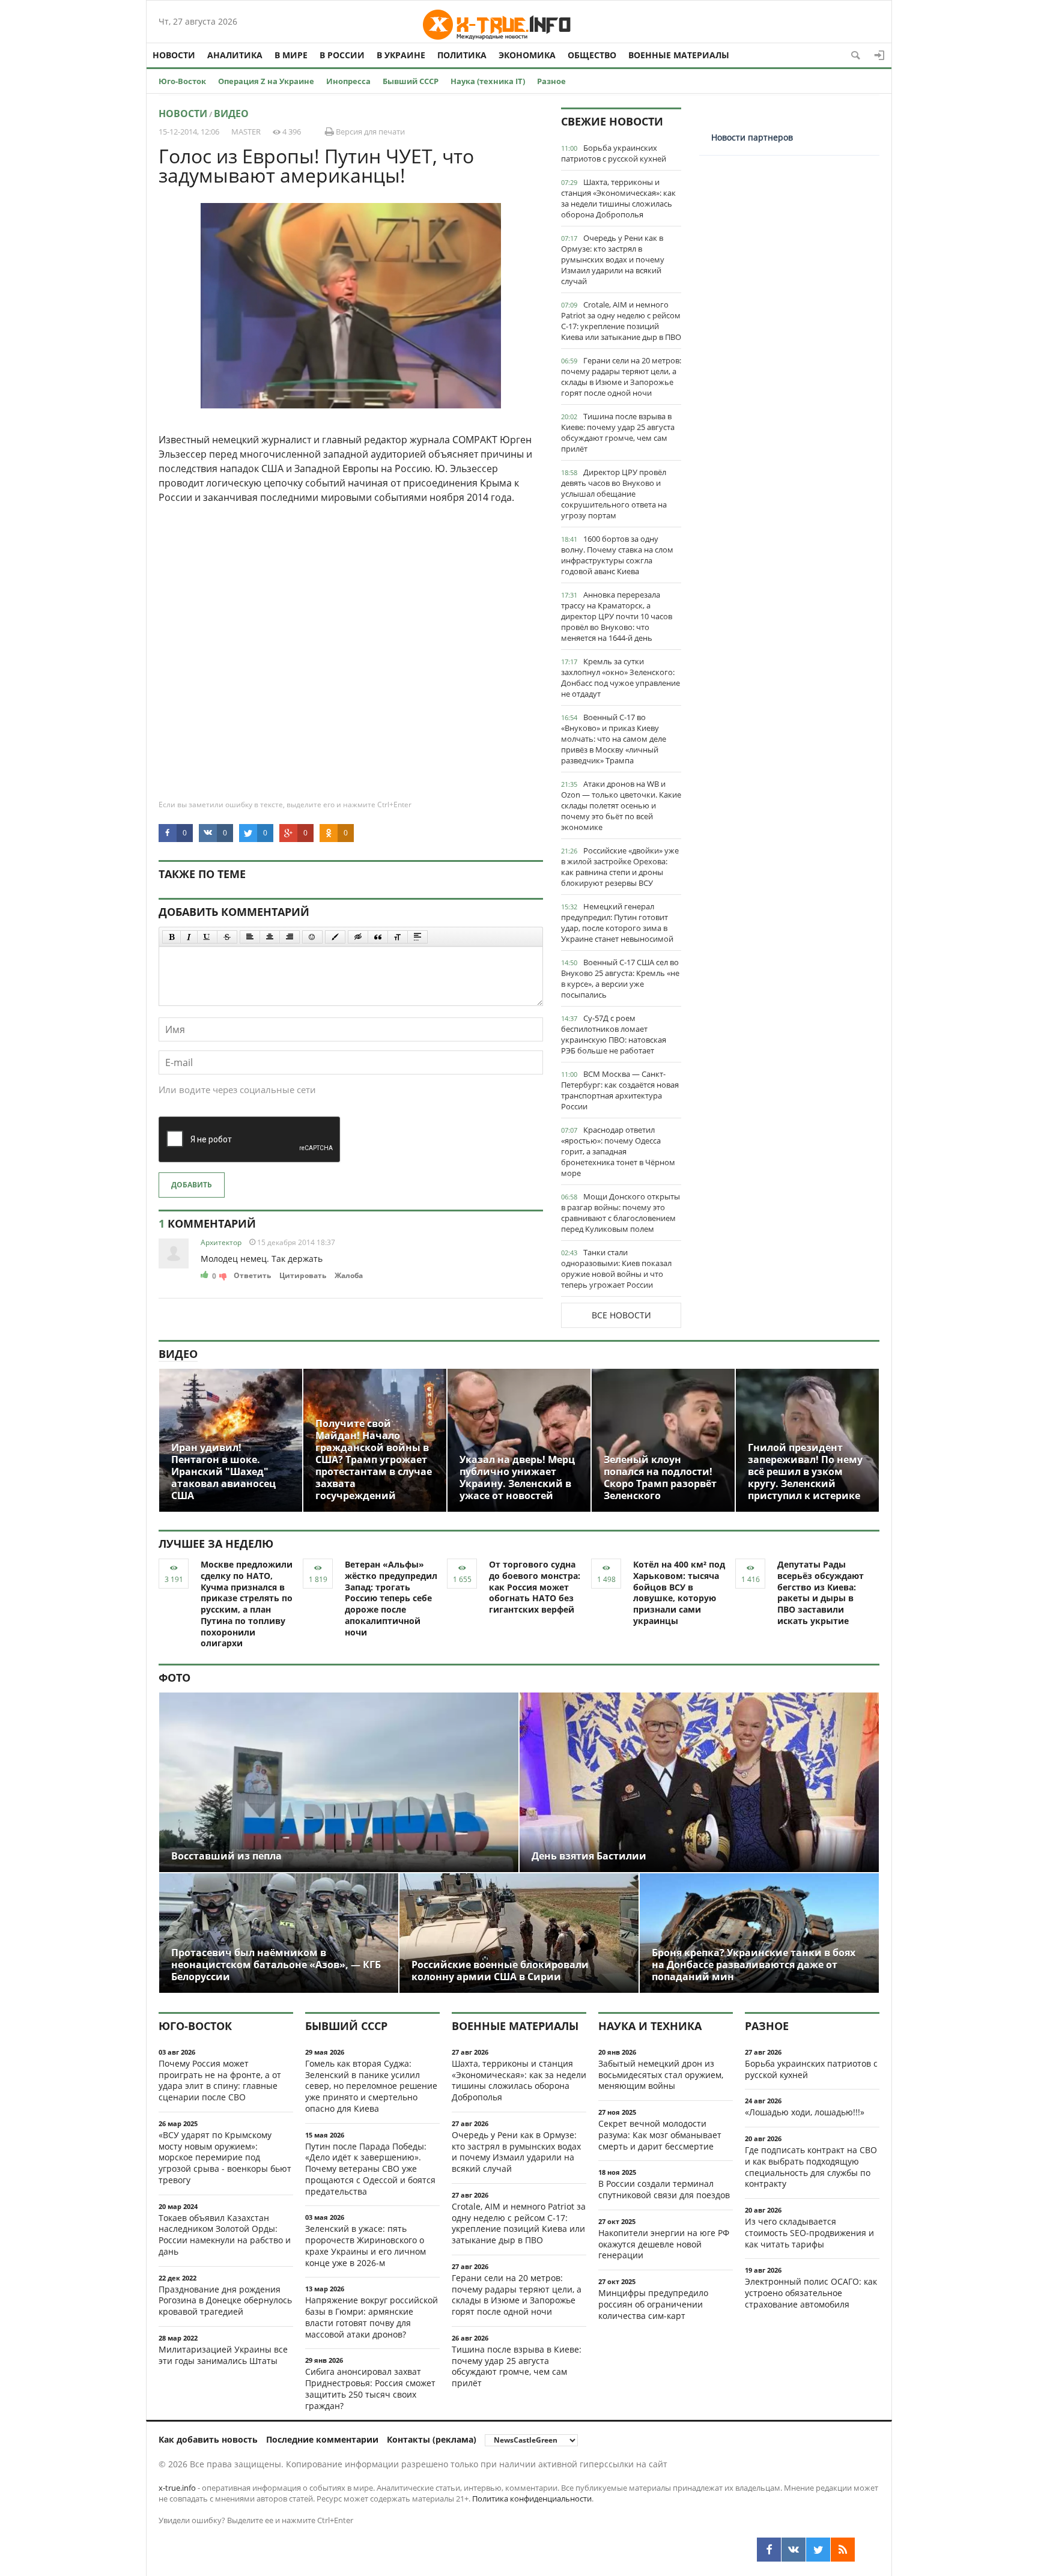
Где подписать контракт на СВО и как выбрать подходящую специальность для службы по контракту (811, 2167)
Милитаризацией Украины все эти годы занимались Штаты (223, 2355)
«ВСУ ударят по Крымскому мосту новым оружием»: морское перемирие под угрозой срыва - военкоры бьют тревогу (225, 2157)
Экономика (527, 55)
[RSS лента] (843, 2550)
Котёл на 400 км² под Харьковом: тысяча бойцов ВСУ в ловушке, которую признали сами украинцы (679, 1593)
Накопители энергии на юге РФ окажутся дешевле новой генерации (664, 2244)
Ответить (252, 1275)
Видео (231, 114)
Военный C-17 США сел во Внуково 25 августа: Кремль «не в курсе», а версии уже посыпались (620, 978)
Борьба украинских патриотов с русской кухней (614, 153)
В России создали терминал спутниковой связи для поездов (664, 2189)
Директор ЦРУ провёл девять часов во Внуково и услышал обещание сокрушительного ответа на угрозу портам (614, 494)
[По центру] (270, 937)
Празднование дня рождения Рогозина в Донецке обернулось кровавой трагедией (225, 2301)
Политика (462, 55)
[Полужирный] (171, 937)
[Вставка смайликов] (312, 937)
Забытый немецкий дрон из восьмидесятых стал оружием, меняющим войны (661, 2075)
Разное (551, 81)
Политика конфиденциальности (532, 2499)
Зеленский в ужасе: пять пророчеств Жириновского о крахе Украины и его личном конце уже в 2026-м (366, 2245)
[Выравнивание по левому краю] (250, 937)
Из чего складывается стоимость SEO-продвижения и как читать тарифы (809, 2233)
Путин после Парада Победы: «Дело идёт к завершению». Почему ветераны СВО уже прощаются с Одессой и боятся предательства (370, 2169)
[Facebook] (769, 2550)
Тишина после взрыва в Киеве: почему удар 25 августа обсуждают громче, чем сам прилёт (618, 432)
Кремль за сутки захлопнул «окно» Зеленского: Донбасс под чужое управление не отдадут (621, 677)
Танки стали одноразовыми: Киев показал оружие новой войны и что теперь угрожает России (616, 1268)
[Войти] (879, 55)
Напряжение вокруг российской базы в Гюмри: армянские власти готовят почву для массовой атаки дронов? (372, 2317)
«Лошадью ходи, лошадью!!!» (805, 2112)
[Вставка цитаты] (378, 937)
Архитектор (221, 1242)
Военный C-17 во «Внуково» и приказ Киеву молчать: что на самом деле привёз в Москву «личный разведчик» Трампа (614, 739)
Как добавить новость (208, 2439)
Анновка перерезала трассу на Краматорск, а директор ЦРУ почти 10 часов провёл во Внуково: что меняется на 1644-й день (617, 616)
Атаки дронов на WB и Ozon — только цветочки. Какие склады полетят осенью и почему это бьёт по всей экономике (621, 805)
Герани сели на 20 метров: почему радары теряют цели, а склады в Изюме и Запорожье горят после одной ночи (621, 377)
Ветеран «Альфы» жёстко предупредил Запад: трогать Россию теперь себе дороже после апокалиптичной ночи (391, 1598)
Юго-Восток (182, 81)
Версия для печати (369, 132)
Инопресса (348, 81)
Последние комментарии (322, 2439)
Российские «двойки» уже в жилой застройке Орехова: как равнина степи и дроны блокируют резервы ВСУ (620, 867)
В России (342, 55)
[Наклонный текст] (189, 937)
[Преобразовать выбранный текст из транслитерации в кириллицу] (398, 937)
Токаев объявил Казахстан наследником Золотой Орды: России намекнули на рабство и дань (225, 2235)
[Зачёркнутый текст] (227, 937)
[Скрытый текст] (358, 937)
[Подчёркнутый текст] (207, 937)
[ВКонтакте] (794, 2550)
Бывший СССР (411, 81)
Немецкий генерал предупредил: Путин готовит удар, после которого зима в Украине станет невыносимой (617, 923)
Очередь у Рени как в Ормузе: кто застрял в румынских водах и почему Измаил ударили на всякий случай (613, 259)
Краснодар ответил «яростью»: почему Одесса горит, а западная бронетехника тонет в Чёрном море (618, 1151)
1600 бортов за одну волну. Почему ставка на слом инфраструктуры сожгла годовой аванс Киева (617, 555)
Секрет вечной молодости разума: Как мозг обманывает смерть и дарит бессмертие (660, 2135)
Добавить (192, 1185)
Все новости (621, 1315)
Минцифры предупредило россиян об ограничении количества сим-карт (653, 2304)
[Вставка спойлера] (417, 937)
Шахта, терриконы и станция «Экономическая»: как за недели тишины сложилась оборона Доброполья (618, 198)
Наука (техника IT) (488, 81)
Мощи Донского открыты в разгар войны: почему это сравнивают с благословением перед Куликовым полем (621, 1213)
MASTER (246, 132)
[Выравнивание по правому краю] (290, 937)
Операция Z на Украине (266, 81)
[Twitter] (818, 2550)
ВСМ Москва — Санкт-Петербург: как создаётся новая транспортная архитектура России (620, 1090)
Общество (592, 55)
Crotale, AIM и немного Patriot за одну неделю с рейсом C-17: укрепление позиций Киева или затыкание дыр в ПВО (621, 321)
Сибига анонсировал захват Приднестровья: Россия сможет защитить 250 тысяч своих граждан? (370, 2388)
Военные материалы (679, 55)
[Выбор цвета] (335, 937)
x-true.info (177, 2488)
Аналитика (235, 55)
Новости (174, 55)
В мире (291, 55)
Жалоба (349, 1275)
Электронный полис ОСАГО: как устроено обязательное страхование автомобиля (811, 2293)
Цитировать (303, 1275)
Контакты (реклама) (432, 2439)
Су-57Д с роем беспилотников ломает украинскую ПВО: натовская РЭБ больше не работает (614, 1034)
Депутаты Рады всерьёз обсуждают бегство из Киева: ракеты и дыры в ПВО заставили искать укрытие (821, 1593)
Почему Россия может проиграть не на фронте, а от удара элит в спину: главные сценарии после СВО (220, 2080)
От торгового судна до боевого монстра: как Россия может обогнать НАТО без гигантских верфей (535, 1587)
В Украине (401, 55)
